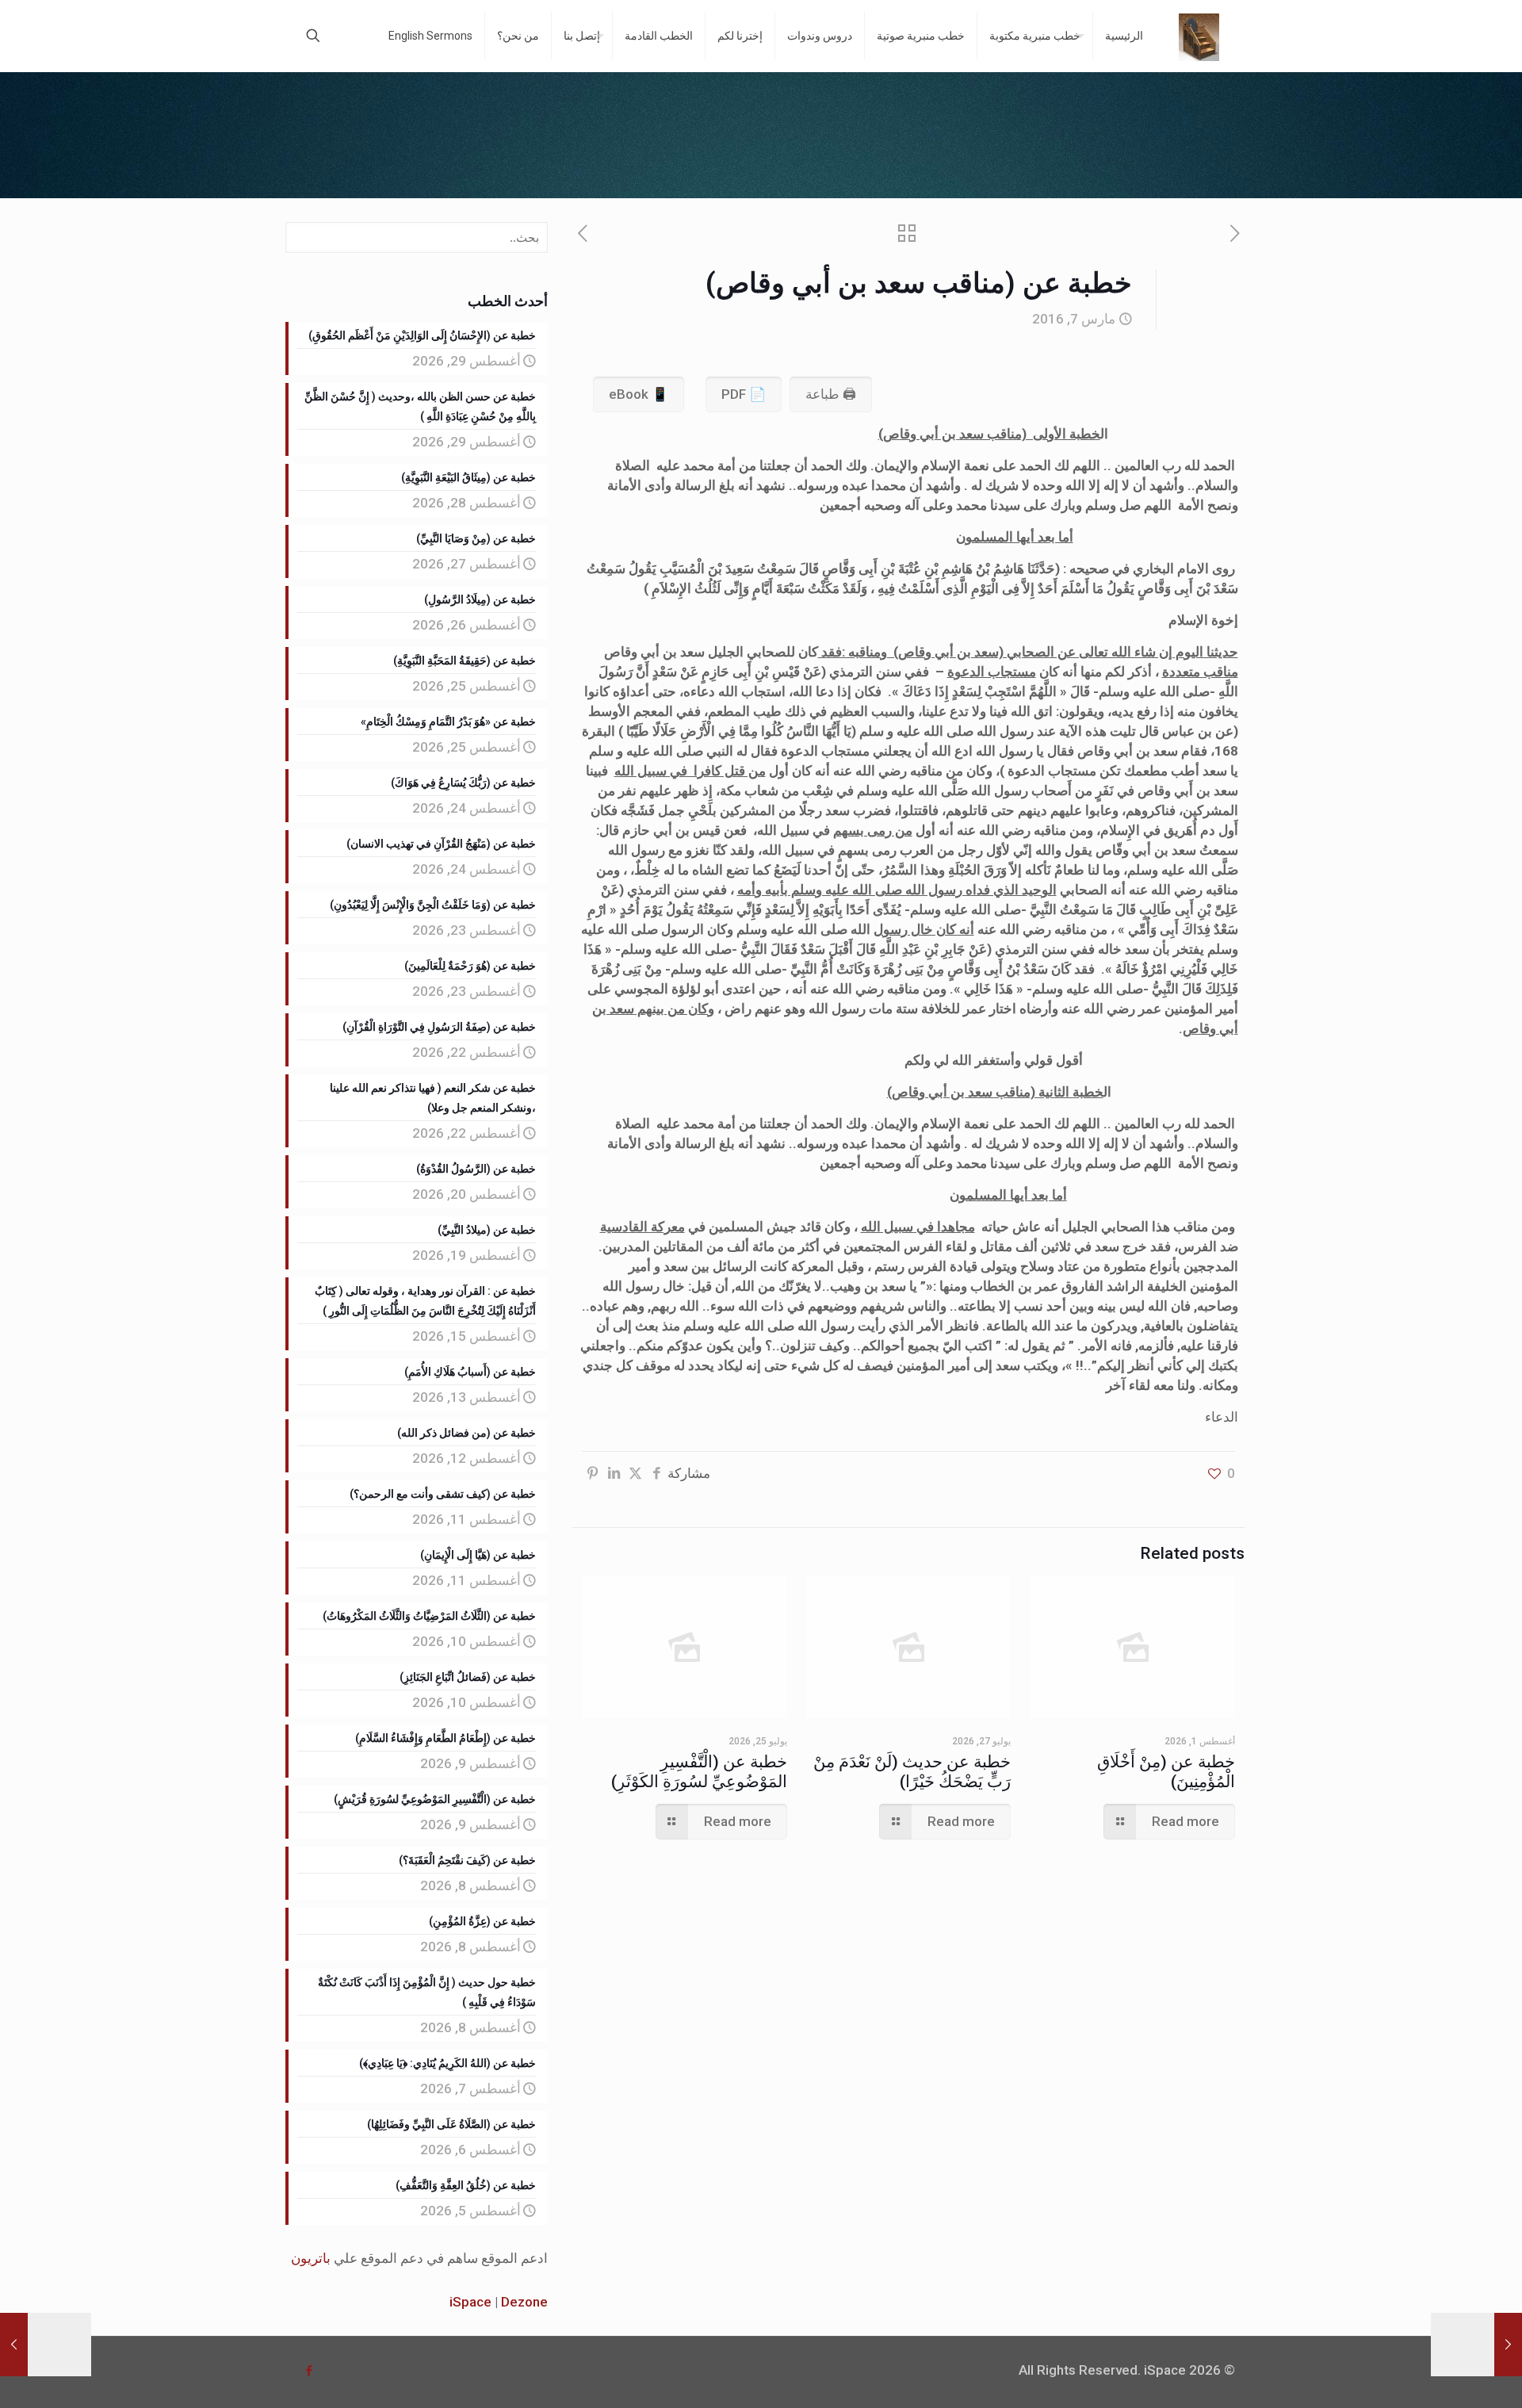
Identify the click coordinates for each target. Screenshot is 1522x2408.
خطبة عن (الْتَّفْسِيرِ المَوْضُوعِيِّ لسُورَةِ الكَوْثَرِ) (699, 1772)
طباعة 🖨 (831, 394)
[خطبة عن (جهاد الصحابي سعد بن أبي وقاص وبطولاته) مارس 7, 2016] (1476, 2345)
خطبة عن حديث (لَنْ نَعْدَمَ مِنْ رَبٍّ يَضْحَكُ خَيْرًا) (912, 1772)
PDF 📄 (744, 394)
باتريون (311, 2258)
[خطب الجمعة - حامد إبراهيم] (1199, 36)
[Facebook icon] (309, 2371)
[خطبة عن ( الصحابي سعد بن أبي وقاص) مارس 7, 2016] (46, 2345)
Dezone (524, 2302)
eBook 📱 (639, 394)
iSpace (470, 2302)
